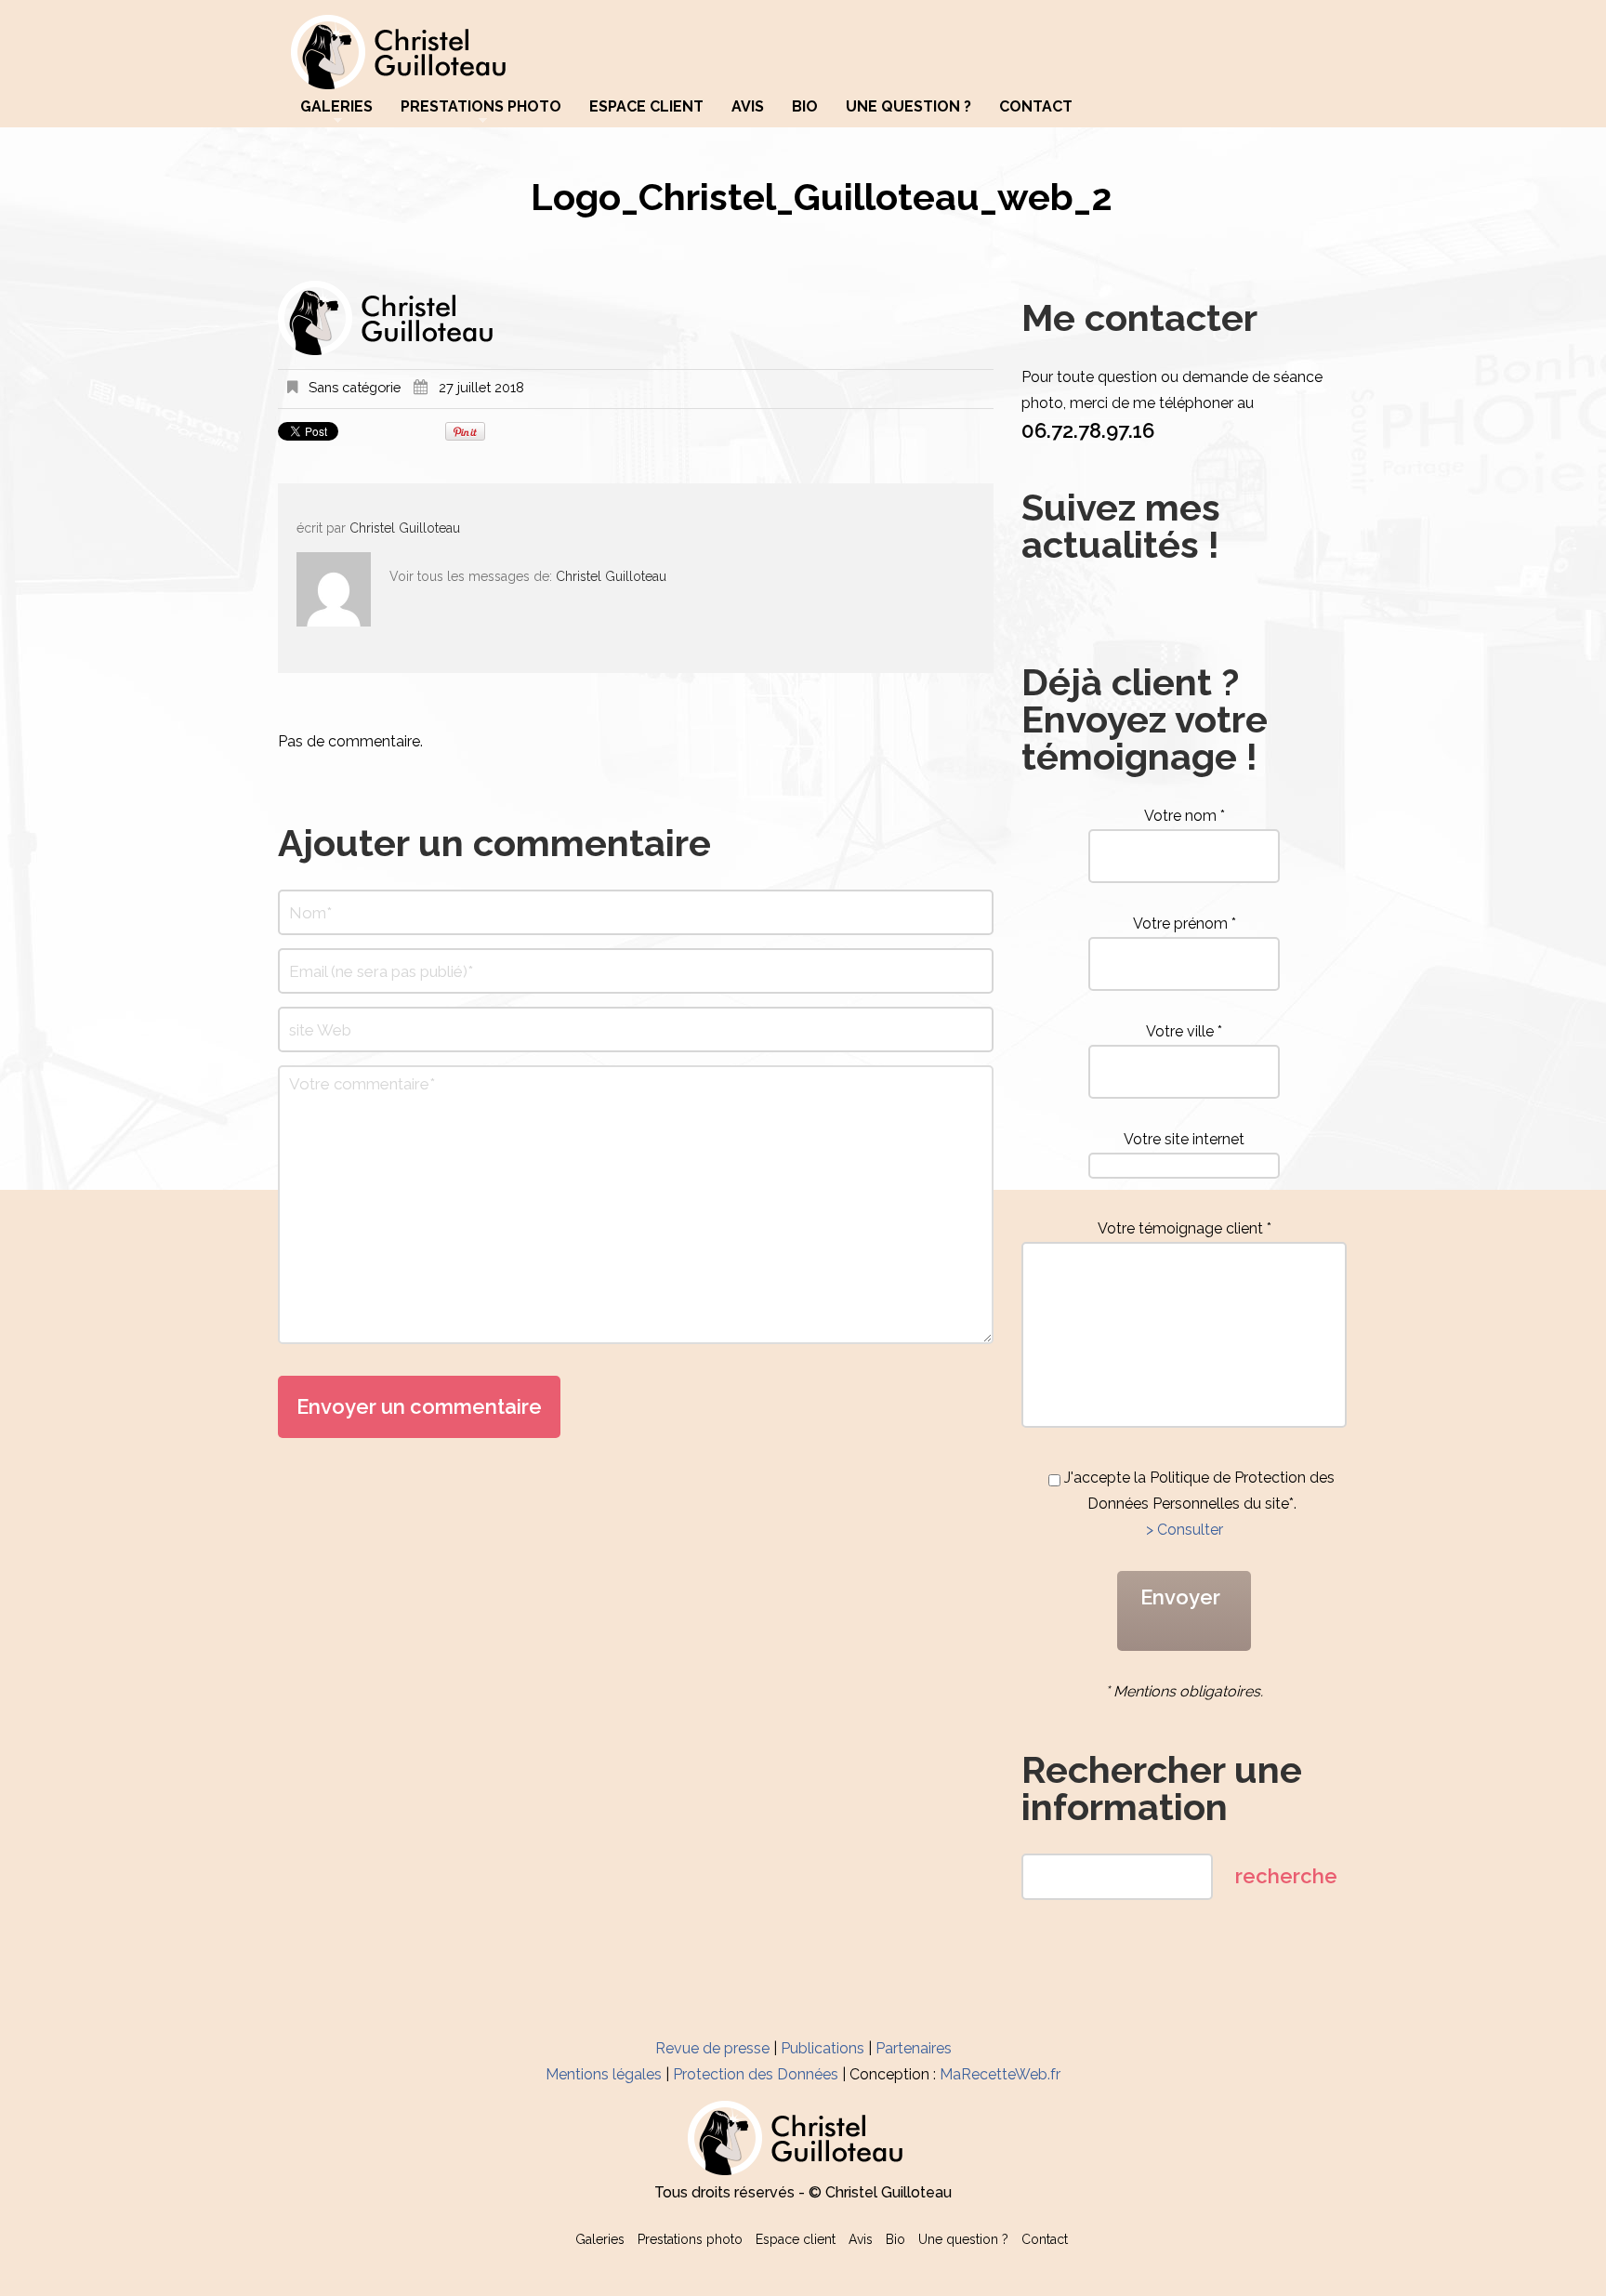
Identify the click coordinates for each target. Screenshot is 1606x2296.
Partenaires (914, 2048)
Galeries (336, 107)
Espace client (646, 107)
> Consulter (1185, 1530)
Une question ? (908, 107)
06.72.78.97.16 (1088, 430)
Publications (823, 2048)
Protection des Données (756, 2074)
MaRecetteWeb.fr (1000, 2074)
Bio (805, 107)
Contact (1036, 107)
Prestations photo (481, 107)
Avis (748, 107)
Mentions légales (604, 2074)
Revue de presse (712, 2048)
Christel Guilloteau (405, 528)
